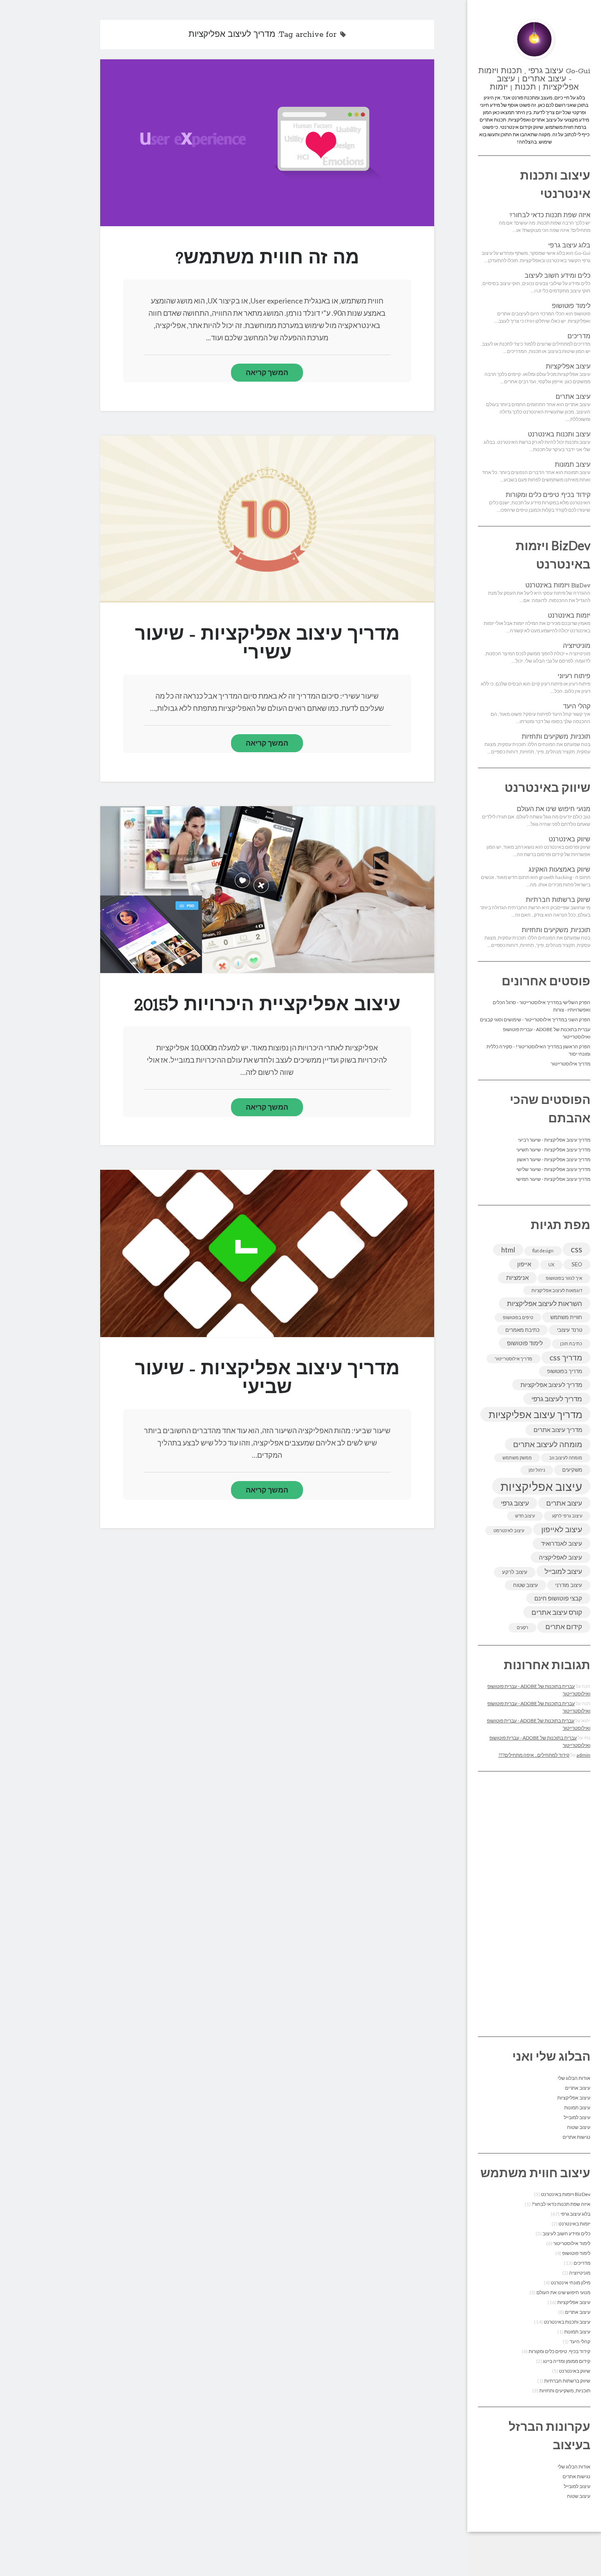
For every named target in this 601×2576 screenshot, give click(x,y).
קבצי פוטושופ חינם (558, 1598)
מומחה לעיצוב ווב (566, 1458)
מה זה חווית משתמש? (267, 143)
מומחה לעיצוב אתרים (548, 1444)
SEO (577, 1264)
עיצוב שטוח (526, 1585)
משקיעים (572, 1470)
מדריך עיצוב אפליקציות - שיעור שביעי (267, 1253)
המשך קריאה (267, 372)
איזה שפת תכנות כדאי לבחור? (550, 216)
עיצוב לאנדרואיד (562, 1543)
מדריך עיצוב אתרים (558, 1430)
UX (551, 1264)
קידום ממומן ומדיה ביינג (567, 2361)
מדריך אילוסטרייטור (571, 1064)
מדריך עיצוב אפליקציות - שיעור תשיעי (553, 1150)
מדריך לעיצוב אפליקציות (551, 1385)
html (508, 1250)
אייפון (524, 1264)
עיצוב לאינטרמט (509, 1530)
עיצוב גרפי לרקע (567, 1516)
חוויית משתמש (566, 1317)
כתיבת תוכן (571, 1343)
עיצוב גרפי (515, 1503)
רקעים (523, 1627)
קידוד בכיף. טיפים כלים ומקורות (548, 495)
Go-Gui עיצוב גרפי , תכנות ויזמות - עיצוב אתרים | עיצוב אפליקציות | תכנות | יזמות (534, 79)
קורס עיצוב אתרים (557, 1612)
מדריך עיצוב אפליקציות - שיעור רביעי (554, 1140)
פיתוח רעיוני (574, 677)
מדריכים (579, 337)
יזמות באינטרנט (569, 616)
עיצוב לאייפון (562, 1529)
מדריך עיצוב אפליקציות (535, 1414)
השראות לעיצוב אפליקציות (545, 1303)
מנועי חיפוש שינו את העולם (554, 809)
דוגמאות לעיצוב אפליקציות (557, 1290)
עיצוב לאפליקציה (561, 1557)
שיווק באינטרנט (570, 840)
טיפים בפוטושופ (518, 1317)
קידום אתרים (564, 1626)
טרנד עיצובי (570, 1330)
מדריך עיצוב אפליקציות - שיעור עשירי (267, 519)
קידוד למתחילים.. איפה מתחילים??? (534, 1755)
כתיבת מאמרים (523, 1330)
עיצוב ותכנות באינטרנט (559, 435)
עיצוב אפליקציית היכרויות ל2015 (267, 890)
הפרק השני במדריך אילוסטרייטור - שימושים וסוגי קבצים (535, 1019)
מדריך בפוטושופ (565, 1371)
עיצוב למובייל (563, 1571)
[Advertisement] (534, 1904)
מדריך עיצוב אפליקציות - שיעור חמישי (553, 1179)
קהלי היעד (577, 707)
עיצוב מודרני (569, 1585)
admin (583, 1755)
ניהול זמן (537, 1470)
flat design (543, 1251)
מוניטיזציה (577, 646)
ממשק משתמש (517, 1458)
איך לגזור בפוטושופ (564, 1278)
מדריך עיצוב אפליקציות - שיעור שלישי (553, 1169)
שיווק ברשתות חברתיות (558, 900)
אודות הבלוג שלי (574, 2078)
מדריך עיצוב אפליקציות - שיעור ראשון (554, 1159)
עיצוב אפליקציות (568, 367)
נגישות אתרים (576, 2137)
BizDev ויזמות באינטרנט (558, 586)
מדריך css (566, 1358)
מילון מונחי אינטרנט (571, 2283)
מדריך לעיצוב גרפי (557, 1399)
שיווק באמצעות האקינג (560, 870)
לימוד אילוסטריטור (572, 2243)
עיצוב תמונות (573, 465)
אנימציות (517, 1277)
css (576, 1249)
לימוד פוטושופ (571, 306)
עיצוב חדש (525, 1516)
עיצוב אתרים (573, 397)
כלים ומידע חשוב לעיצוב (557, 276)
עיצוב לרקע (515, 1572)
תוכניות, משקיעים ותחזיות (556, 737)
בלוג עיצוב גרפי (569, 246)
